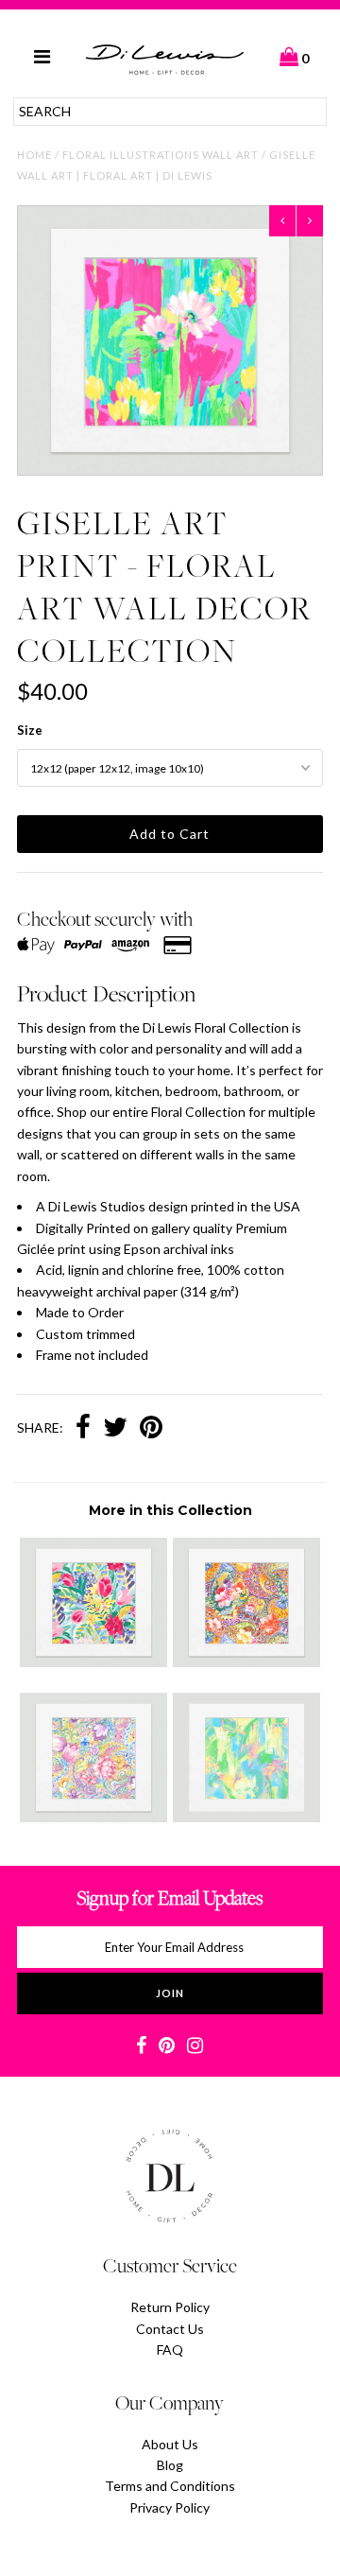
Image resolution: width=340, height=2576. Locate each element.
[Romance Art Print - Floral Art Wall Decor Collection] (93, 1817)
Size (30, 730)
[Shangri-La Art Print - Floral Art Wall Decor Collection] (93, 1662)
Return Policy (170, 2307)
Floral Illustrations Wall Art (161, 155)
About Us (170, 2444)
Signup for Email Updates (170, 1897)
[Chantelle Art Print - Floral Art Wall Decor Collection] (246, 1817)
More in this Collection (170, 1510)
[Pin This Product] (151, 1429)
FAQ (170, 2350)
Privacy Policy (170, 2507)
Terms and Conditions (170, 2486)
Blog (170, 2465)
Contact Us (170, 2329)
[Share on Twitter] (115, 1429)
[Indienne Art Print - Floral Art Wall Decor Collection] (246, 1662)
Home (34, 155)
